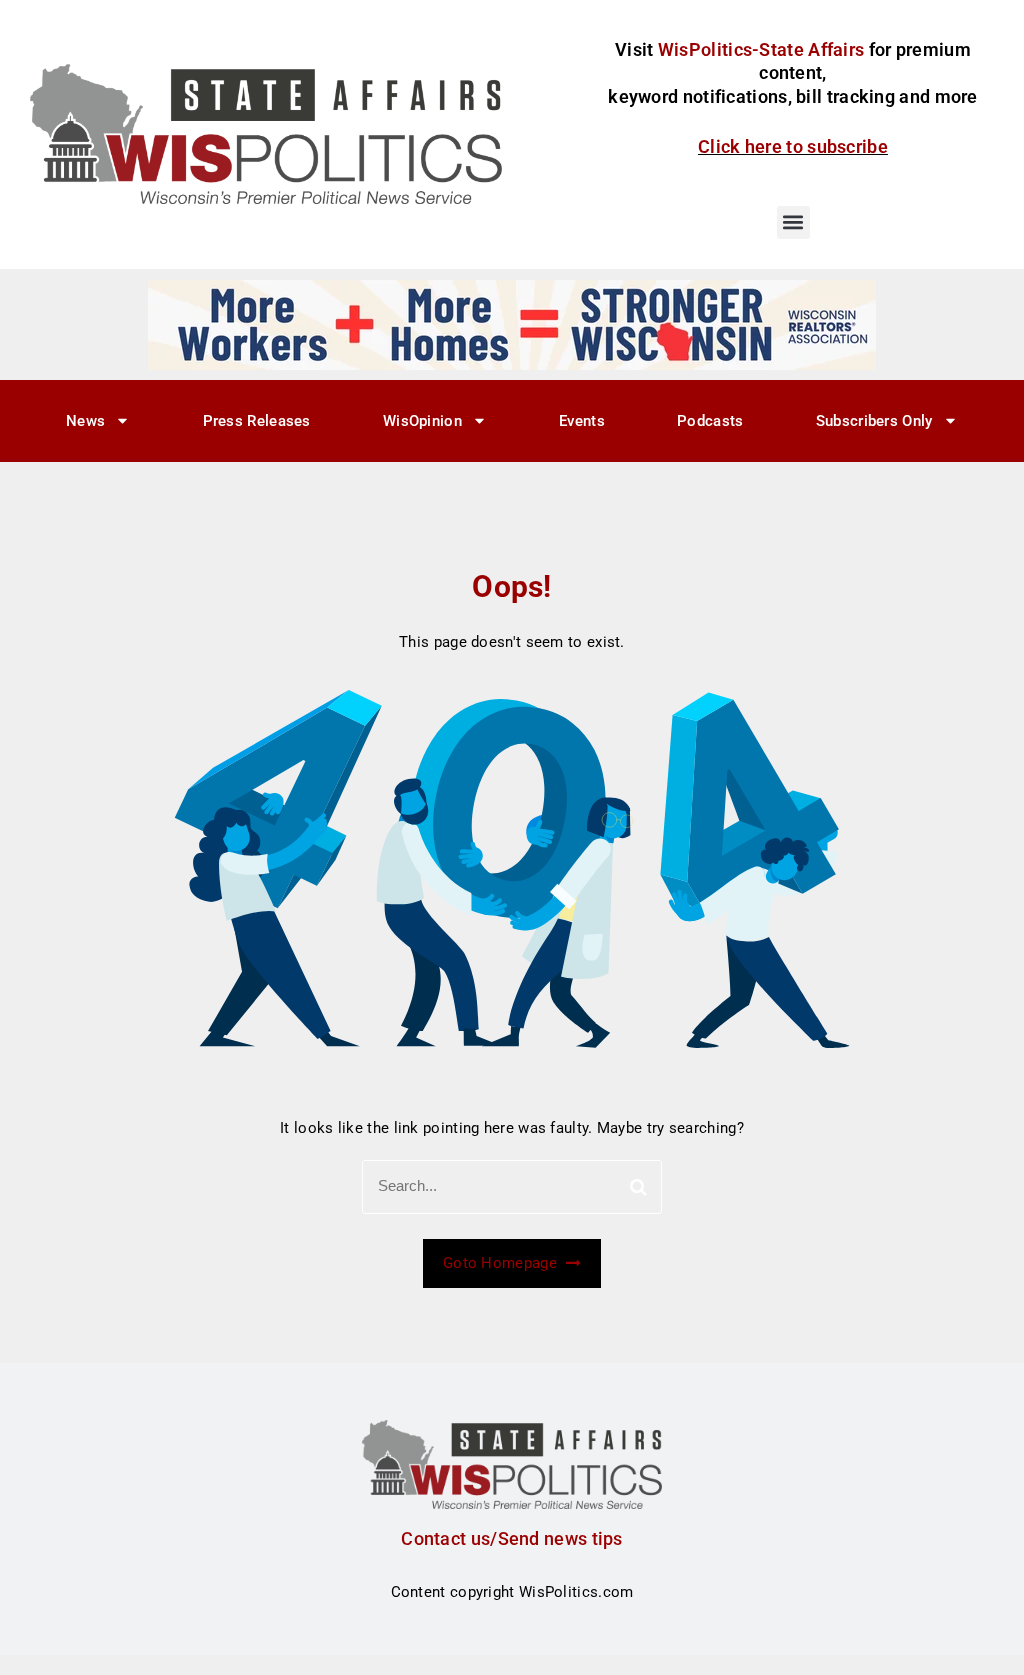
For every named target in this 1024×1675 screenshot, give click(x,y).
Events (582, 421)
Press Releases (257, 421)
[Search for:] (512, 1187)
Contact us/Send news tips (512, 1538)
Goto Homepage (502, 1263)
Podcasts (710, 421)
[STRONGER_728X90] (512, 324)
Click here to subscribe (793, 146)
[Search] (638, 1187)
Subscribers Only (874, 421)
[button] (793, 222)
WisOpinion (422, 421)
